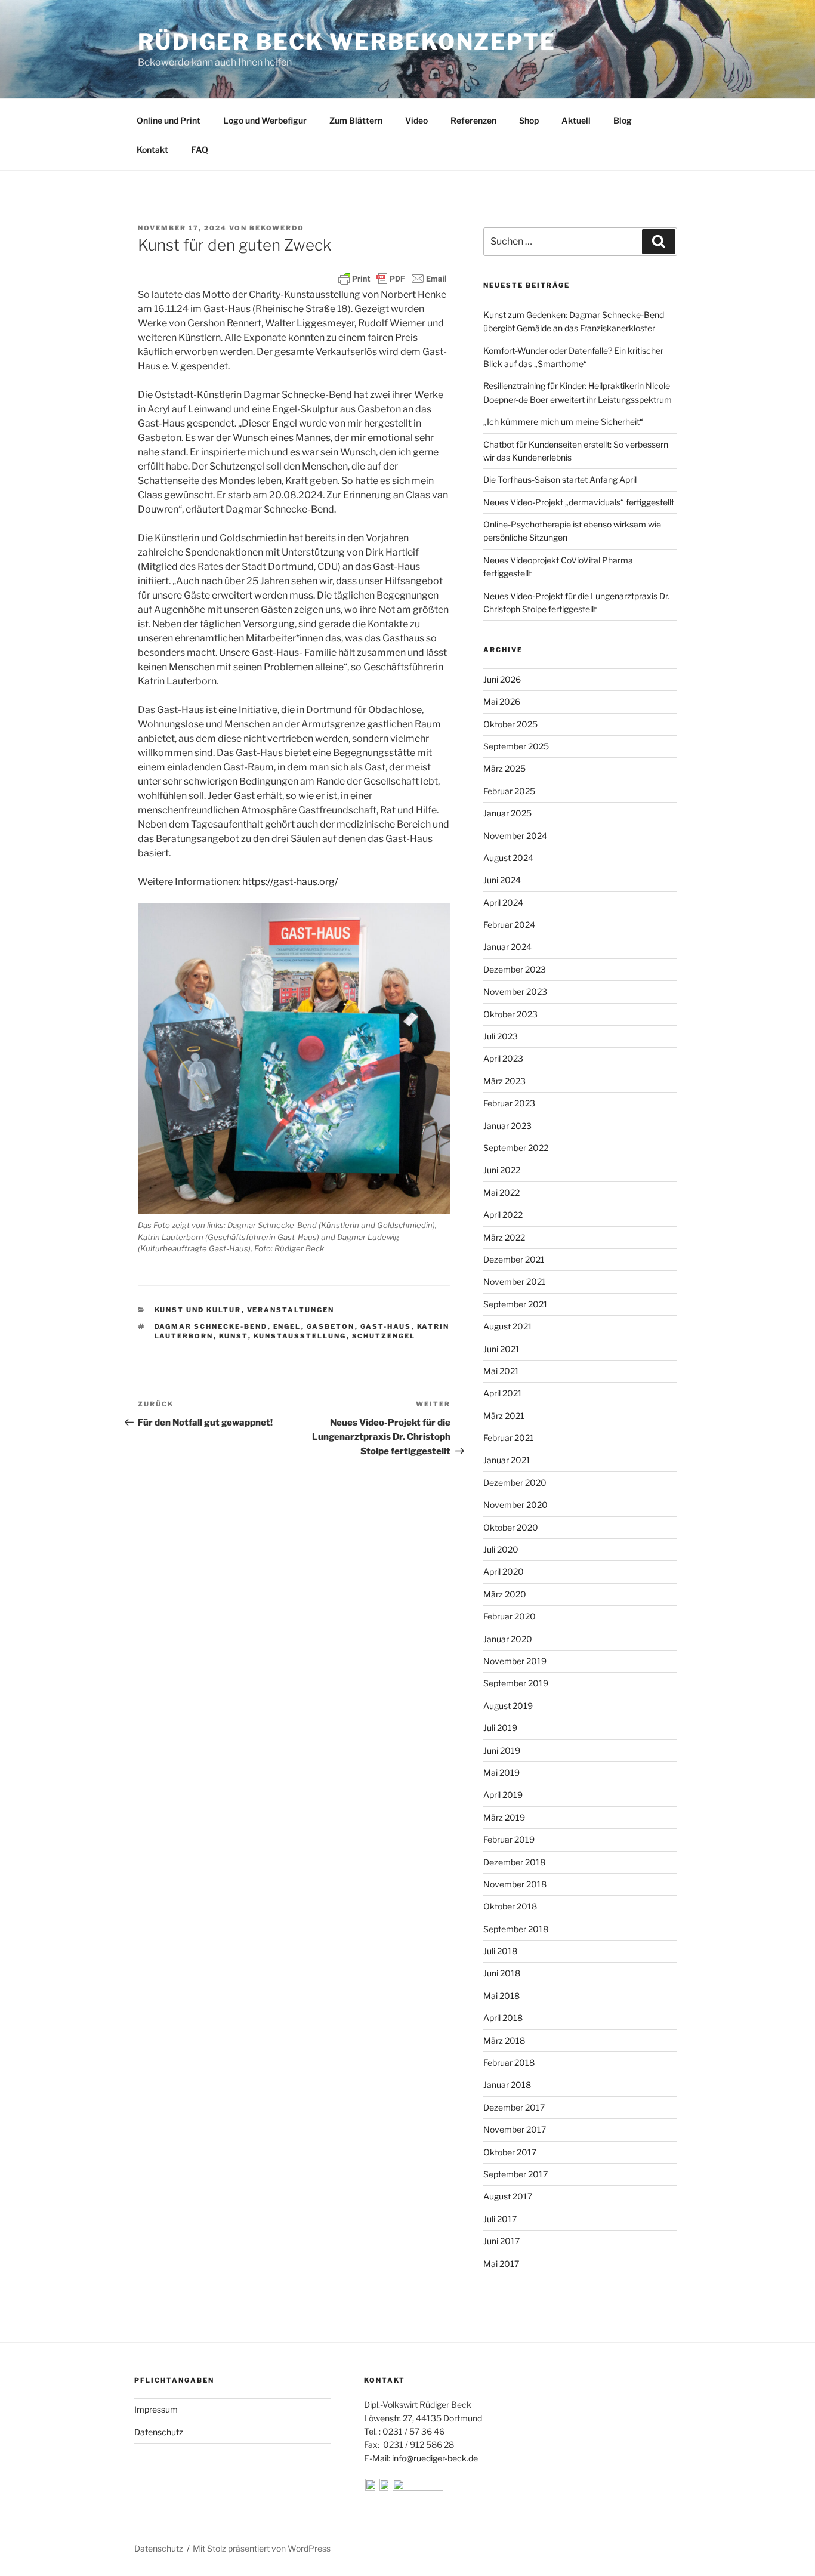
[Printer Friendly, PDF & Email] (393, 279)
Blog (623, 120)
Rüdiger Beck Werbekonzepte (347, 42)
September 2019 (516, 1683)
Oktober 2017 (510, 2152)
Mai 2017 (501, 2264)
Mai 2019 (501, 1773)
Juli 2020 (501, 1549)
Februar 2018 (509, 2063)
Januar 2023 (507, 1126)
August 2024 (508, 858)
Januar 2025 (507, 813)
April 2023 (503, 1058)
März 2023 (504, 1081)
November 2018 (515, 1884)
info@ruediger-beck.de (435, 2458)
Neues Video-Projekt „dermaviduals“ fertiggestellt (579, 502)
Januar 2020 (508, 1639)
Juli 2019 (500, 1728)
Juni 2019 (502, 1750)
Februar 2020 (510, 1616)
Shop (529, 120)
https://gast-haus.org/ (290, 882)
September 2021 (515, 1304)
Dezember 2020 (515, 1483)
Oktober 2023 (510, 1014)
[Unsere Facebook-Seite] (371, 2487)
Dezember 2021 (514, 1259)
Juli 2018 (500, 1951)
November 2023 (515, 991)
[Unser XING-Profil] (418, 2487)
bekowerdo (277, 228)
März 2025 (504, 768)
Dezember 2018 (514, 1862)
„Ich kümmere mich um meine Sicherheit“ (563, 422)
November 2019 (515, 1661)
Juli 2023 (501, 1036)
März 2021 (504, 1416)
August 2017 (508, 2196)
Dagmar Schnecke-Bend (211, 1326)
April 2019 (503, 1795)
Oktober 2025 (510, 724)
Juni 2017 (501, 2241)
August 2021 (508, 1326)
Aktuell (576, 120)
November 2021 (515, 1281)
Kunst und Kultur (198, 1310)
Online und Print (169, 120)
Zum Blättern (356, 120)
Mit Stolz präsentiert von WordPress (262, 2548)
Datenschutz (159, 2432)
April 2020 (504, 1571)
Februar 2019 (509, 1839)
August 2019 (508, 1706)
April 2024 (503, 903)
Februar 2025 (509, 791)
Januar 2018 (507, 2085)
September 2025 (516, 746)
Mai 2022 (501, 1193)
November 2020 (515, 1505)
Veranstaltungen (291, 1310)
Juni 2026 (502, 679)
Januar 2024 (507, 947)
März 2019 (504, 1817)
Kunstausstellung (300, 1336)
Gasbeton (331, 1326)
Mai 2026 (502, 701)
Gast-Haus (386, 1326)
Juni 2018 (502, 1973)
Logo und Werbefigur (265, 120)
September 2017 (515, 2174)
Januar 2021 (507, 1460)
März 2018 (504, 2040)
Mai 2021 (501, 1371)
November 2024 (515, 836)
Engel (287, 1326)
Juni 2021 (501, 1349)
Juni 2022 (502, 1170)
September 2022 (516, 1148)
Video (416, 120)
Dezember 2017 (514, 2107)
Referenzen (473, 120)
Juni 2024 (502, 880)
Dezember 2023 (515, 969)
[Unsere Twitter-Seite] (385, 2487)
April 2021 (503, 1393)
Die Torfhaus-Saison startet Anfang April (560, 479)
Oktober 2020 (511, 1527)
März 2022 (504, 1237)
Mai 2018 (501, 1996)
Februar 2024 (509, 925)
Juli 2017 (500, 2219)
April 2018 (503, 2018)
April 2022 (503, 1215)
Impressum (156, 2409)
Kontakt (152, 149)
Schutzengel (384, 1336)
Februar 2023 (509, 1103)
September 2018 (516, 1929)
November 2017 (515, 2129)
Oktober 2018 (510, 1906)
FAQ (200, 149)
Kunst (234, 1336)
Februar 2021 (509, 1438)
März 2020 (505, 1594)
